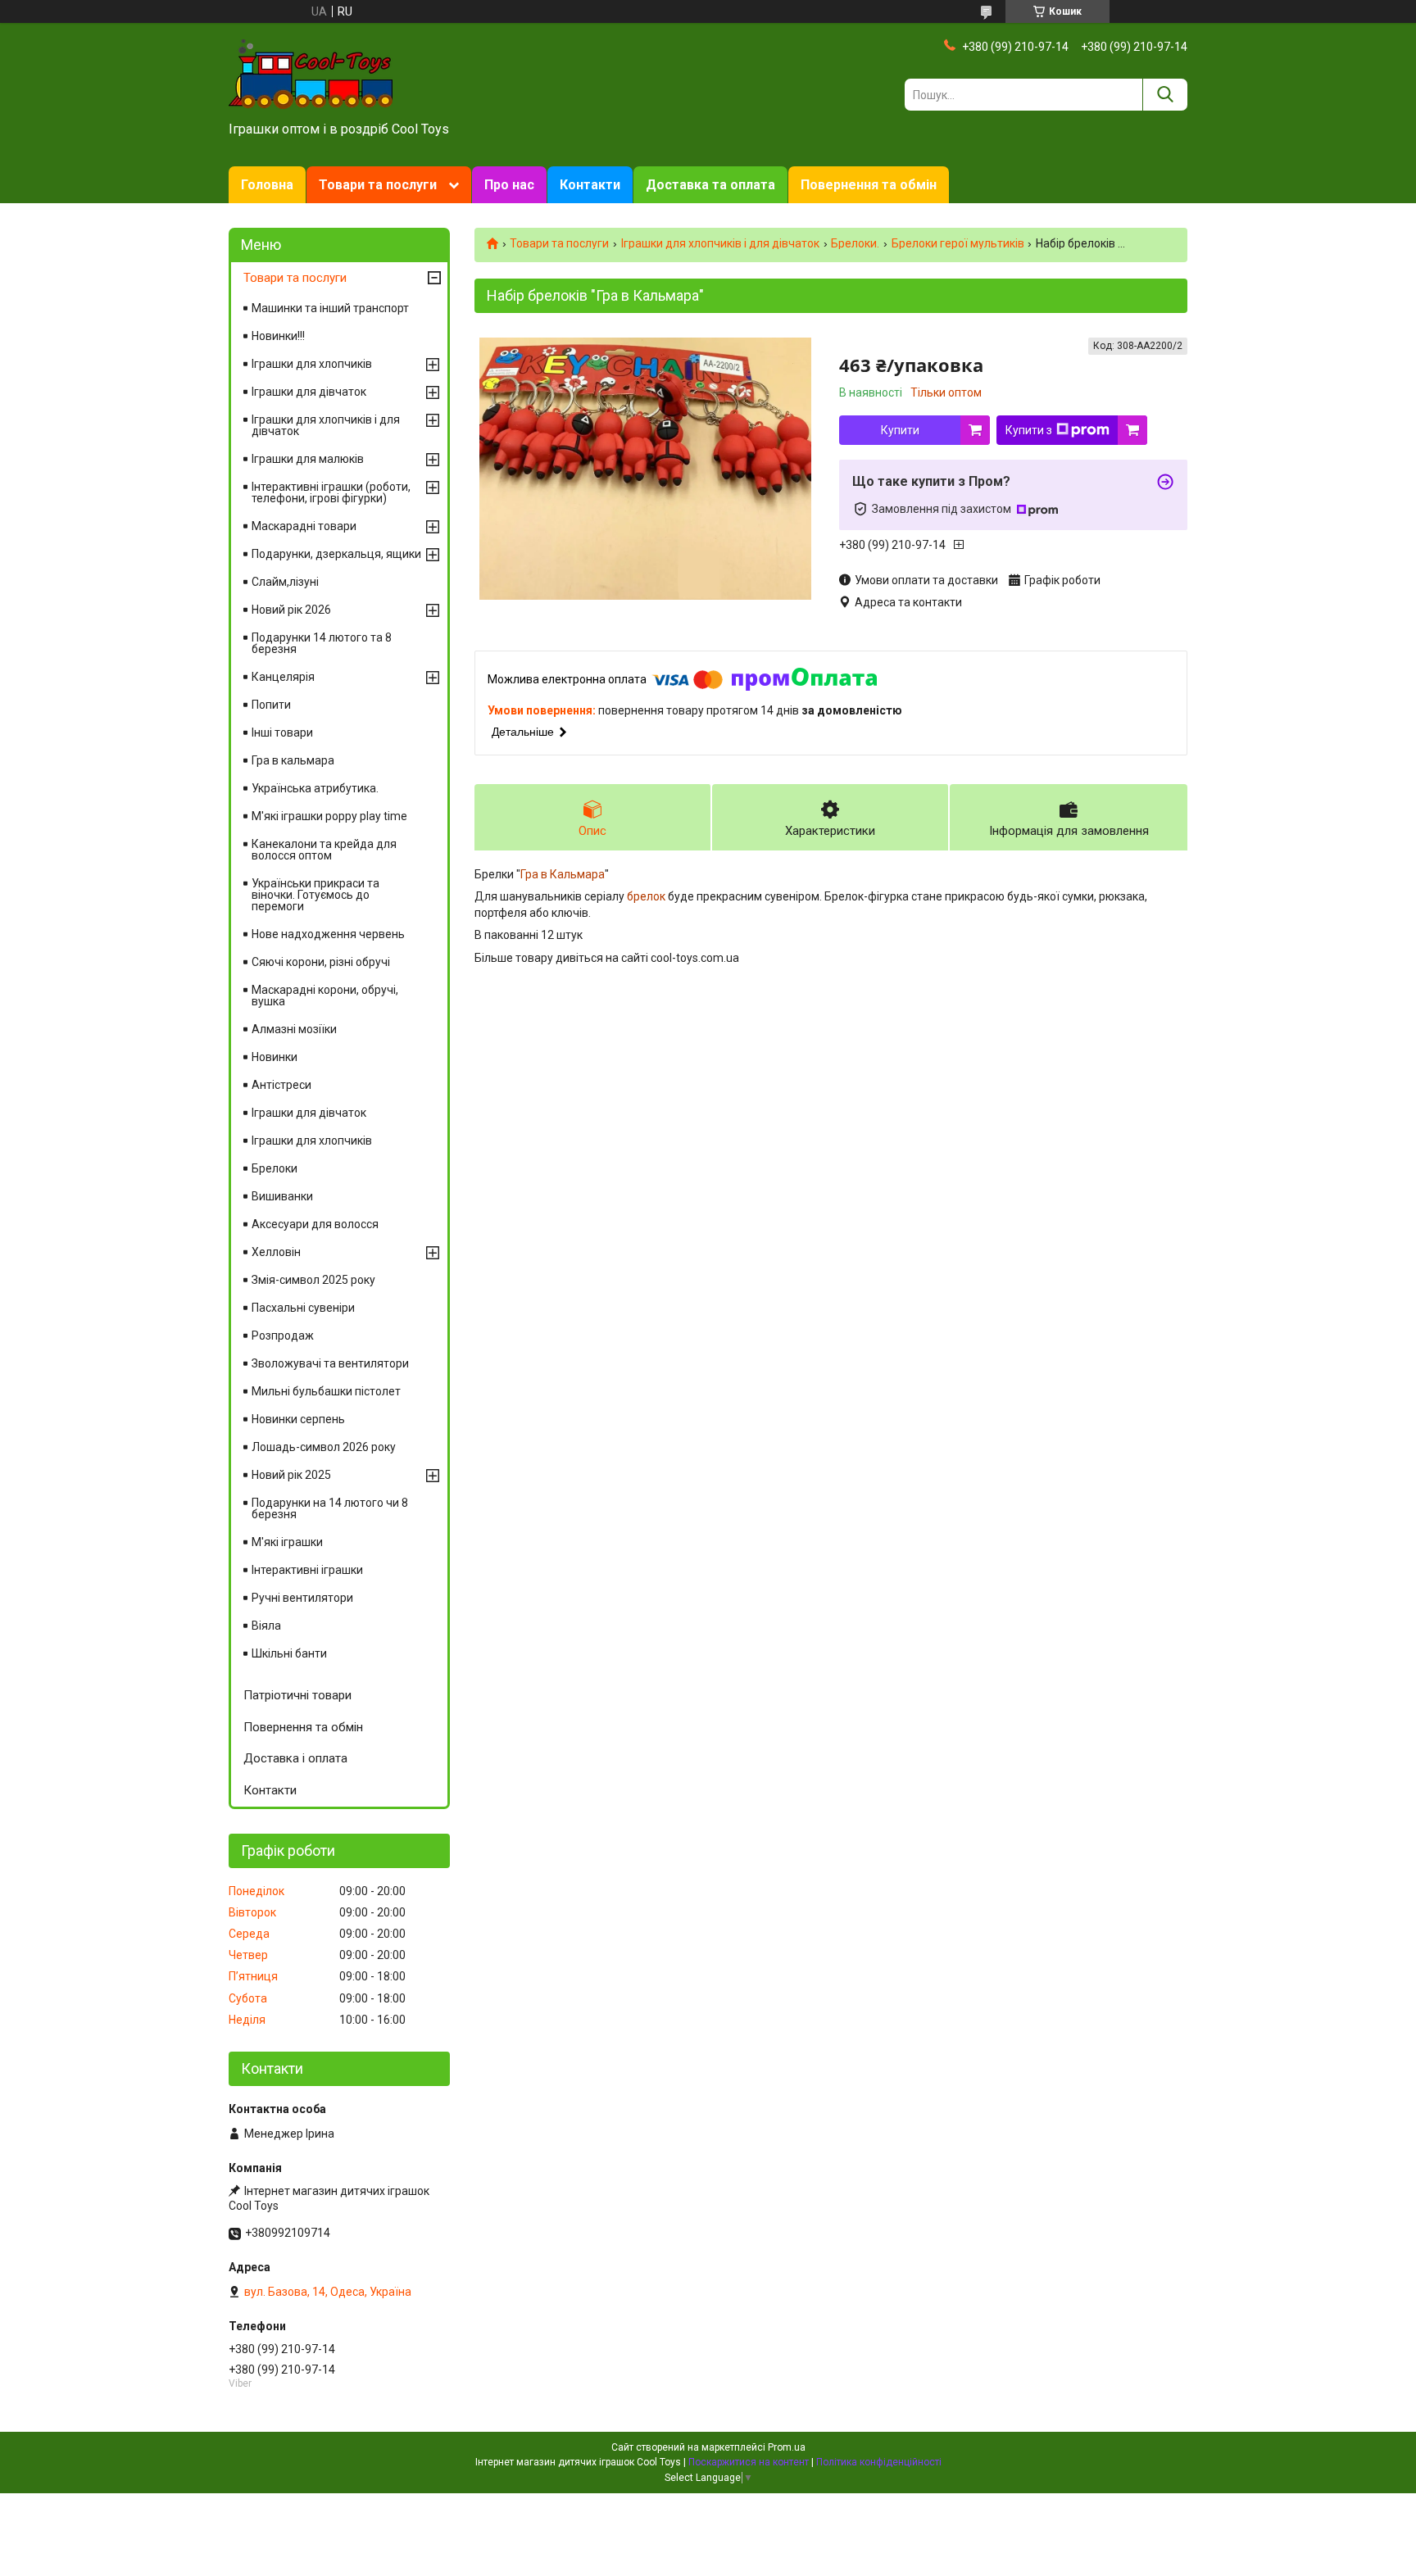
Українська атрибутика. (315, 788)
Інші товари (282, 732)
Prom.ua (787, 2447)
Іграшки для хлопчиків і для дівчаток (720, 243)
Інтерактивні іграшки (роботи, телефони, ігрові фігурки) (331, 492)
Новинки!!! (278, 336)
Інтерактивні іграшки (307, 1570)
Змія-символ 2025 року (313, 1280)
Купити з (1029, 430)
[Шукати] (1165, 95)
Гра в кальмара (293, 760)
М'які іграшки (287, 1542)
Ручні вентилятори (302, 1598)
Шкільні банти (289, 1653)
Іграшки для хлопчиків (312, 364)
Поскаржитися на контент (749, 2462)
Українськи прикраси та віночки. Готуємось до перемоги (315, 895)
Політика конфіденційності (879, 2462)
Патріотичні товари (297, 1695)
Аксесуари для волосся (315, 1224)
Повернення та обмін (869, 185)
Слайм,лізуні (285, 582)
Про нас (509, 185)
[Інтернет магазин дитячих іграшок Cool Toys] (311, 73)
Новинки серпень (298, 1419)
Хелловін (276, 1252)
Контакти (590, 185)
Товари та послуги (378, 185)
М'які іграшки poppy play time (329, 816)
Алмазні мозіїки (294, 1029)
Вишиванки (282, 1196)
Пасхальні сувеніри (303, 1308)
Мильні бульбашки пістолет (326, 1391)
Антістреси (281, 1085)
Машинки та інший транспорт (330, 308)
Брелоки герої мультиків (958, 243)
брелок (646, 896)
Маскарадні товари (304, 526)
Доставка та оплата (710, 185)
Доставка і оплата (295, 1758)
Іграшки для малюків (308, 459)
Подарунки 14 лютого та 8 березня (322, 643)
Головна (267, 185)
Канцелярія (283, 677)
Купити (900, 430)
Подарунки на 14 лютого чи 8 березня (330, 1508)
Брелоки (275, 1168)
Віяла (266, 1626)
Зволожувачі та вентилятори (330, 1363)
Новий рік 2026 (291, 610)
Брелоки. (855, 243)
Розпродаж (283, 1336)
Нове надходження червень (328, 934)
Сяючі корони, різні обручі (321, 962)
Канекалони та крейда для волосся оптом (324, 850)
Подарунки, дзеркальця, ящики (336, 554)
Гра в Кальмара (563, 874)
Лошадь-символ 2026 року (324, 1447)
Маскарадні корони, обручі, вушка (325, 995)
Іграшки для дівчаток (309, 392)
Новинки (275, 1057)
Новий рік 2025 (291, 1475)
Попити (271, 705)
